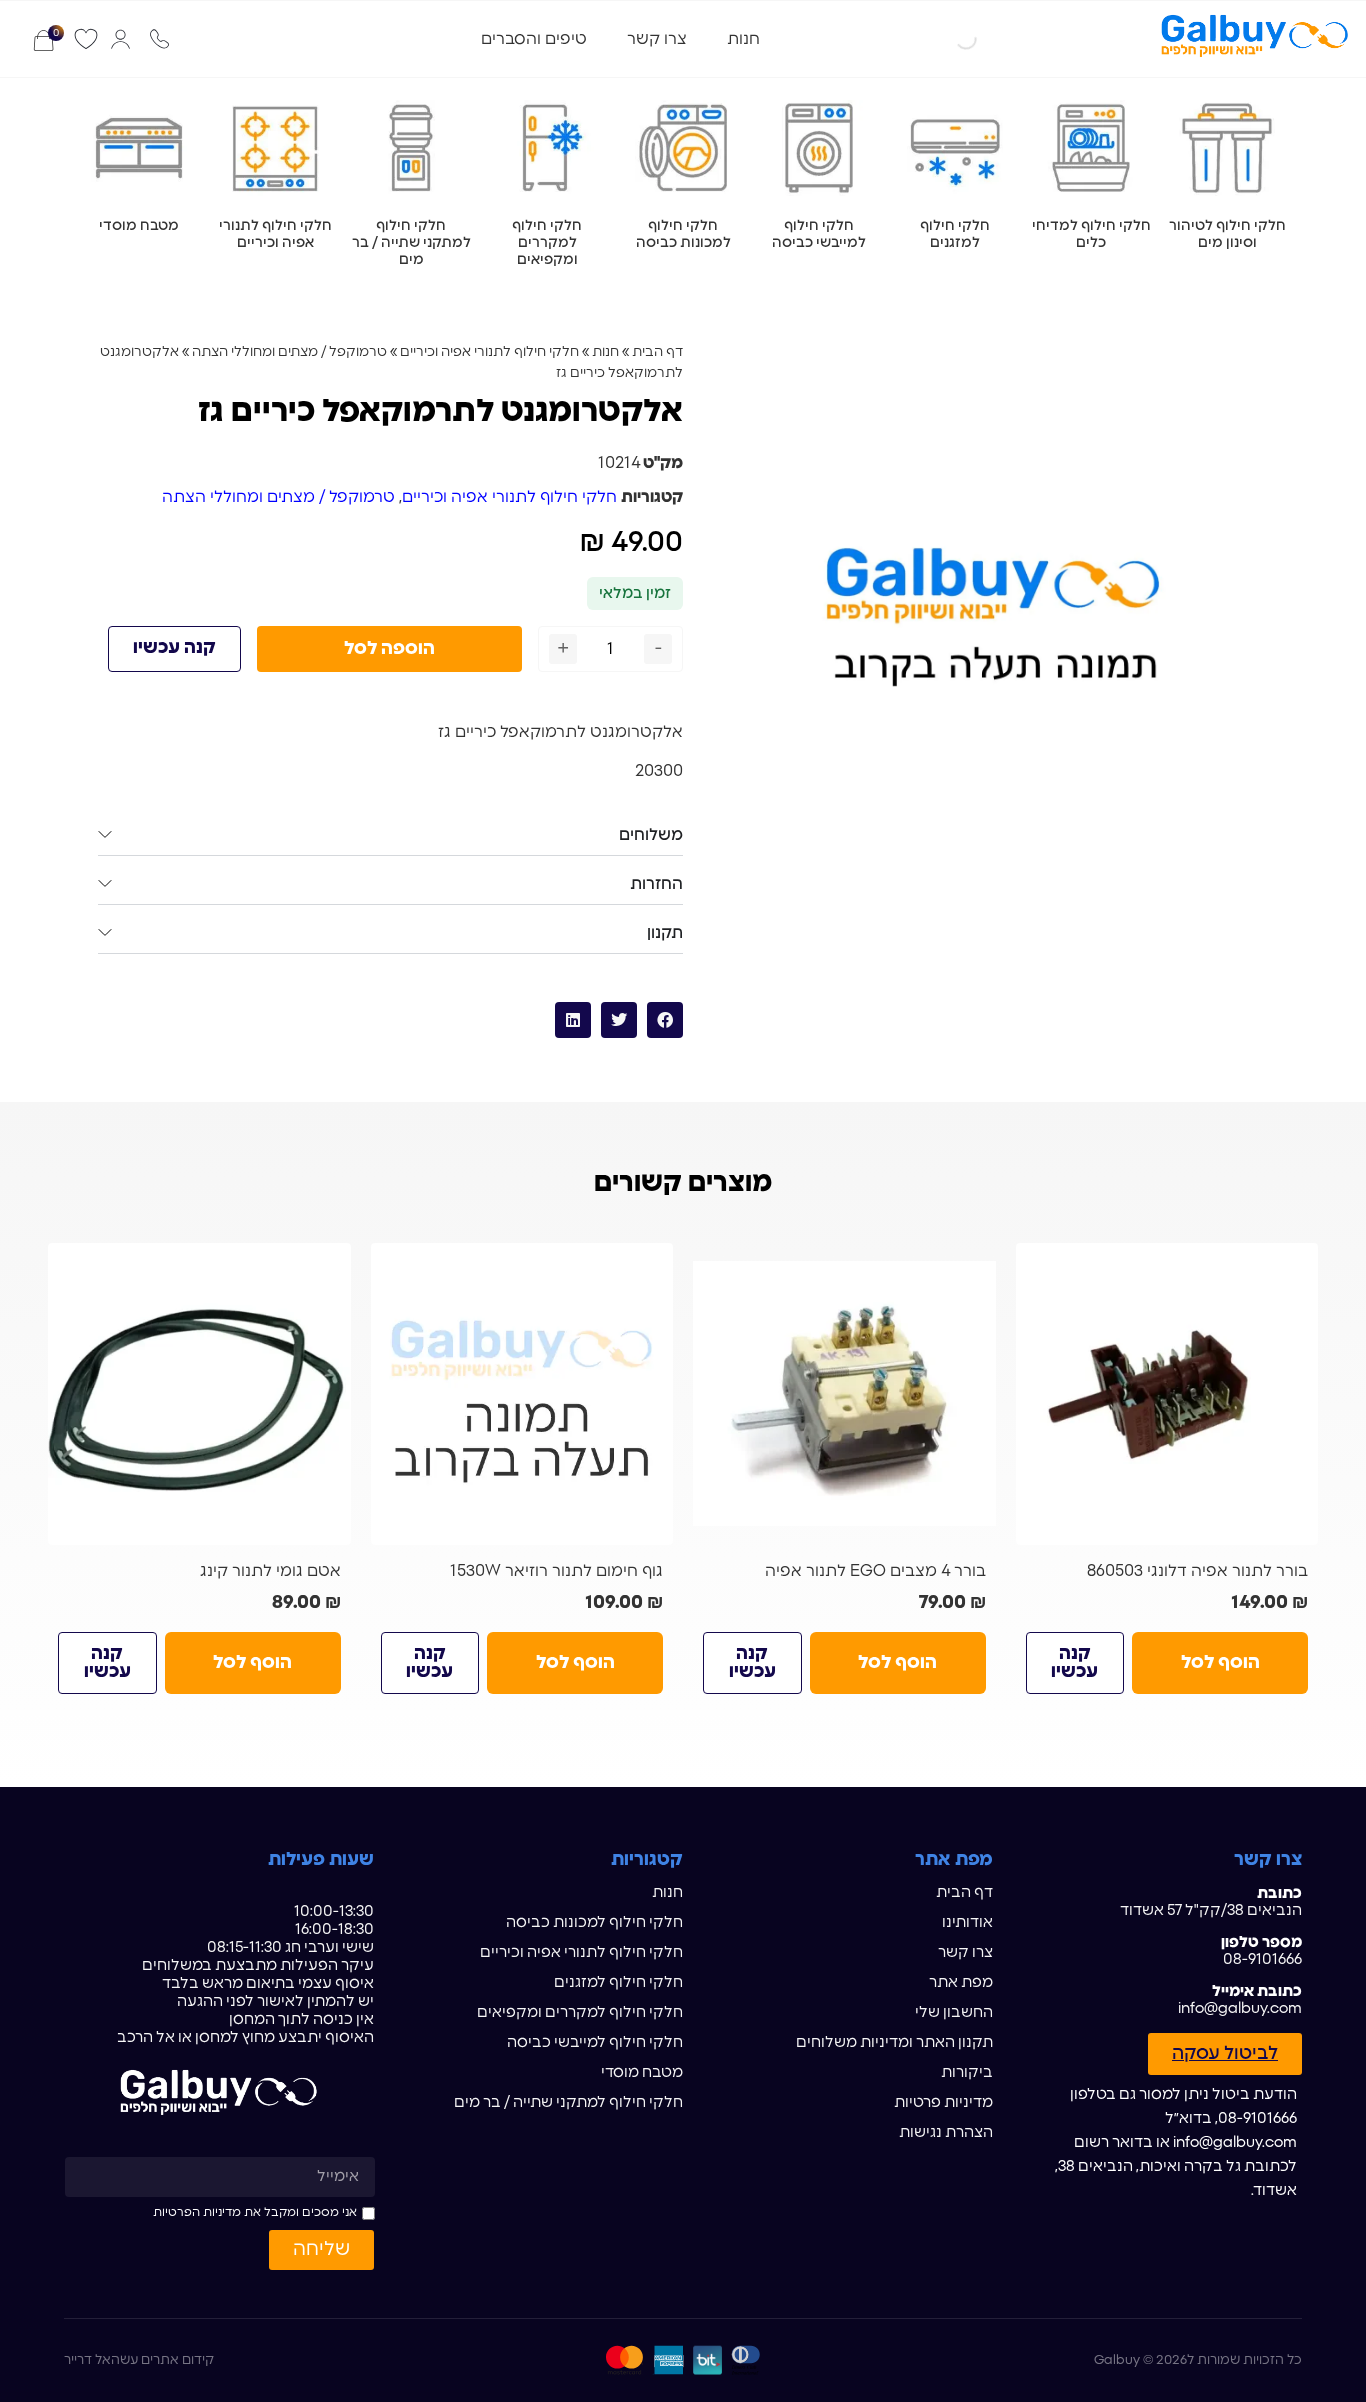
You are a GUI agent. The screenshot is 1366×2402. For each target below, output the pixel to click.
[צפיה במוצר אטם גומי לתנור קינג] (199, 1394)
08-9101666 (1262, 1959)
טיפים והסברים (534, 39)
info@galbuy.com (1240, 2008)
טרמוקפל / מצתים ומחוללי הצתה (289, 352)
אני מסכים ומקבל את (255, 2212)
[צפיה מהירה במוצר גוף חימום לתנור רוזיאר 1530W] (650, 1266)
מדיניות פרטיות (943, 2102)
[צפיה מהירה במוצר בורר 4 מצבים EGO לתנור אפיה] (973, 1266)
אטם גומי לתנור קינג (270, 1571)
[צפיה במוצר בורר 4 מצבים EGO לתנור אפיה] (844, 1394)
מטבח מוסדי (642, 2072)
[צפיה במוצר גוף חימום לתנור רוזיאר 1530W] (522, 1394)
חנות (743, 39)
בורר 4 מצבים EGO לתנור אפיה (875, 1571)
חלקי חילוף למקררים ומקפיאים (580, 2012)
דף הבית (657, 352)
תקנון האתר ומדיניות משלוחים (894, 2042)
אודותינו (967, 1922)
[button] (665, 1020)
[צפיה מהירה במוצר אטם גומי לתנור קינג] (328, 1266)
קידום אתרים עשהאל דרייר (139, 2360)
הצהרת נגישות (946, 2132)
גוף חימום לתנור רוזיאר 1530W (556, 1571)
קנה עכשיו (174, 648)
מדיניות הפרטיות (197, 2212)
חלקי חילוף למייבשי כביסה (595, 2042)
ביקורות (967, 2072)
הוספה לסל (389, 649)
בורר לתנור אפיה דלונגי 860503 (1197, 1571)
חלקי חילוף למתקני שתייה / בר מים (568, 2102)
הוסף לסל (1220, 1663)
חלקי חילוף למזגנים (618, 1982)
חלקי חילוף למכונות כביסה (594, 1922)
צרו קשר (657, 39)
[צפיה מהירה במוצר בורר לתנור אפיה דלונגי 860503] (1295, 1266)
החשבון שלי (954, 2012)
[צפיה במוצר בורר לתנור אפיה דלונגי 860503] (1167, 1394)
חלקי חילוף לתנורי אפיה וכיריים (489, 352)
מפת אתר (961, 1982)
